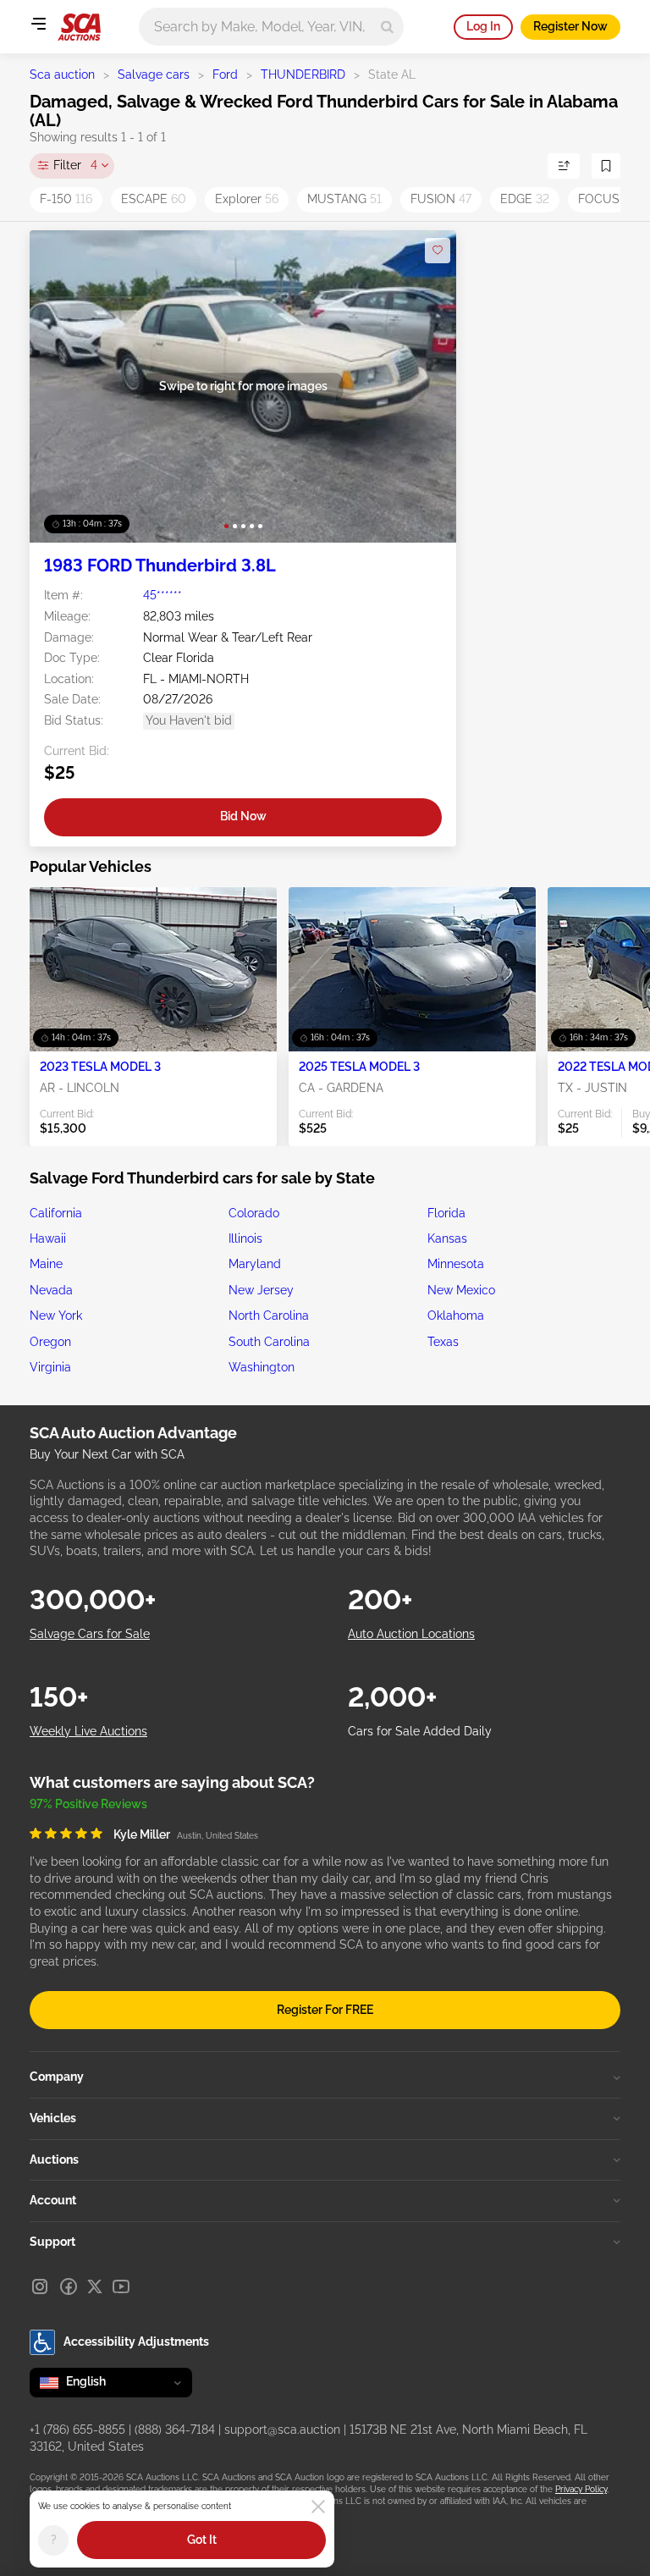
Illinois (245, 1238)
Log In (483, 26)
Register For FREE (325, 2010)
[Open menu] (38, 24)
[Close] (318, 2507)
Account (53, 2200)
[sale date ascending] (564, 166)
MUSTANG (344, 199)
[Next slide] (426, 386)
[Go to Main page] (79, 27)
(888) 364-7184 (175, 2430)
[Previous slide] (60, 386)
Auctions (54, 2160)
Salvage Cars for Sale (90, 1634)
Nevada (51, 1290)
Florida (446, 1213)
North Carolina (269, 1316)
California (56, 1213)
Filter (75, 165)
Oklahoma (456, 1316)
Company (57, 2077)
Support (52, 2242)
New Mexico (461, 1290)
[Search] (387, 27)
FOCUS (607, 199)
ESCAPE (154, 199)
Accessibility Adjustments (136, 2342)
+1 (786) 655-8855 (77, 2430)
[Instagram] (40, 2286)
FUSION (441, 199)
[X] (95, 2286)
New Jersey (261, 1290)
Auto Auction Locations (411, 1634)
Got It (202, 2540)
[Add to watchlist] (438, 251)
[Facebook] (69, 2286)
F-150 (66, 199)
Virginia (50, 1367)
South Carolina (269, 1342)
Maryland (255, 1264)
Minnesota (456, 1264)
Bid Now (243, 816)
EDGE (525, 199)
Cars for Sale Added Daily (420, 1731)
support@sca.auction (282, 2430)
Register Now (570, 26)
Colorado (254, 1213)
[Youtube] (121, 2286)
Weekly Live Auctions (88, 1731)
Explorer (247, 199)
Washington (262, 1367)
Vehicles (53, 2118)
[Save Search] (606, 166)
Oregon (50, 1342)
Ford (225, 74)
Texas (443, 1342)
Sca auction (62, 74)
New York (56, 1316)
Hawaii (48, 1238)
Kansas (447, 1238)
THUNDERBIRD (303, 74)
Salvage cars (154, 74)
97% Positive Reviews (88, 1804)
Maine (46, 1264)
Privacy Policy (581, 2489)
